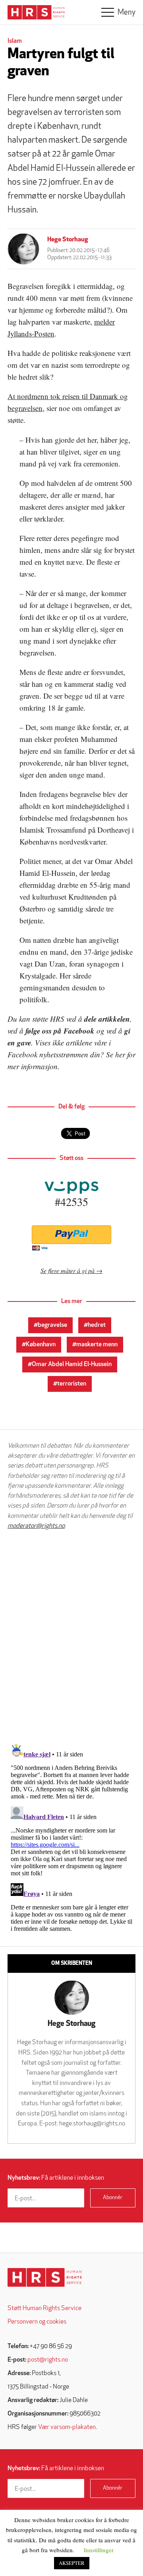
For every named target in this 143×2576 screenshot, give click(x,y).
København (41, 1345)
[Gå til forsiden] (45, 2277)
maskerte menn (97, 1345)
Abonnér (113, 2198)
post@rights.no (48, 2360)
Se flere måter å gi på (68, 1270)
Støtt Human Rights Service (44, 2308)
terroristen (72, 1384)
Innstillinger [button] (99, 2550)
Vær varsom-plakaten (67, 2427)
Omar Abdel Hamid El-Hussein (72, 1364)
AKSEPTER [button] (72, 2563)
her (120, 1054)
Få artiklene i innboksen (56, 2178)
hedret (97, 1325)
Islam (15, 41)
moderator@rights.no (36, 1526)
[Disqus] (71, 1637)
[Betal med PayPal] (71, 1235)
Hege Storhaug (68, 240)
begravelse (52, 1325)
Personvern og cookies (37, 2322)
